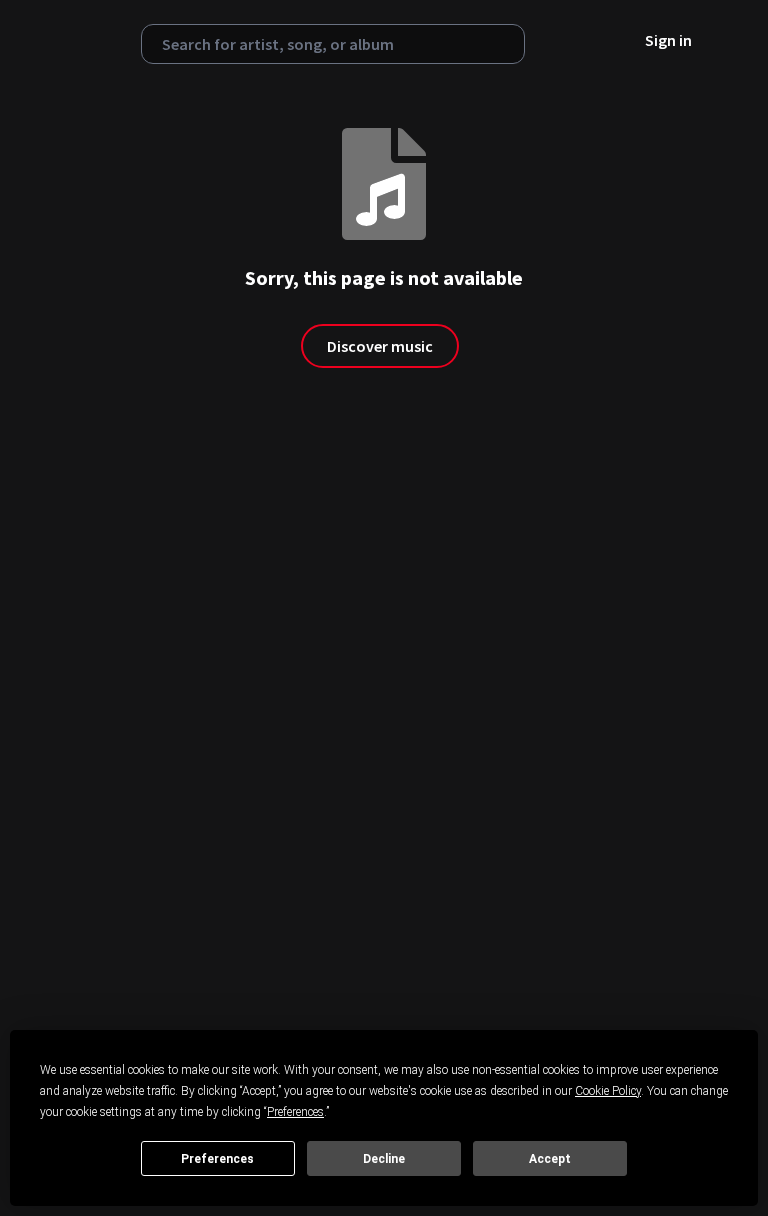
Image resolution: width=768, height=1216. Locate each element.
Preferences (217, 1159)
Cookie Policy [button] (608, 1091)
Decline (384, 1159)
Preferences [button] (295, 1112)
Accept (550, 1159)
